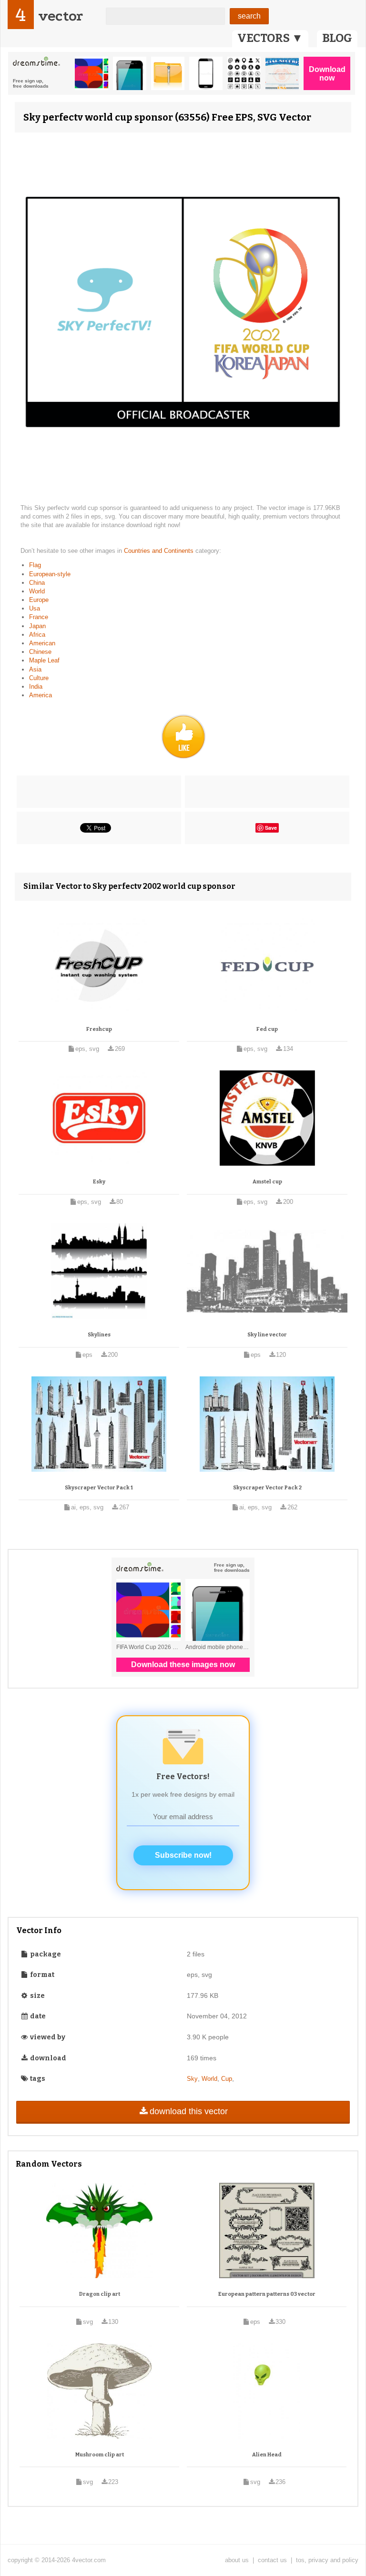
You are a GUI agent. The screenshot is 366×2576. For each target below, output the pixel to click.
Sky (192, 2079)
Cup (227, 2079)
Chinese (40, 652)
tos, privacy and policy (327, 2560)
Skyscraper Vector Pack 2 (267, 1488)
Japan (37, 626)
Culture (39, 678)
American (42, 643)
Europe (39, 600)
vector (61, 16)
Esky (99, 1182)
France (39, 617)
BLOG (337, 38)
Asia (35, 669)
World (37, 591)
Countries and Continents (160, 551)
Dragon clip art (100, 2294)
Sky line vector (267, 1335)
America (41, 695)
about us (237, 2560)
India (36, 687)
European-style (50, 574)
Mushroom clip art (100, 2455)
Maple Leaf (44, 660)
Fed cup (267, 1029)
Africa (37, 635)
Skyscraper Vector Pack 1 (99, 1488)
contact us (272, 2560)
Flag (35, 565)
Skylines (99, 1335)
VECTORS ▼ (270, 38)
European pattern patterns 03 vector (267, 2294)
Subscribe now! (183, 1855)
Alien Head (267, 2455)
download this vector (189, 2111)
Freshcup (99, 1029)
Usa (35, 608)
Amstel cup (267, 1182)
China (37, 583)
